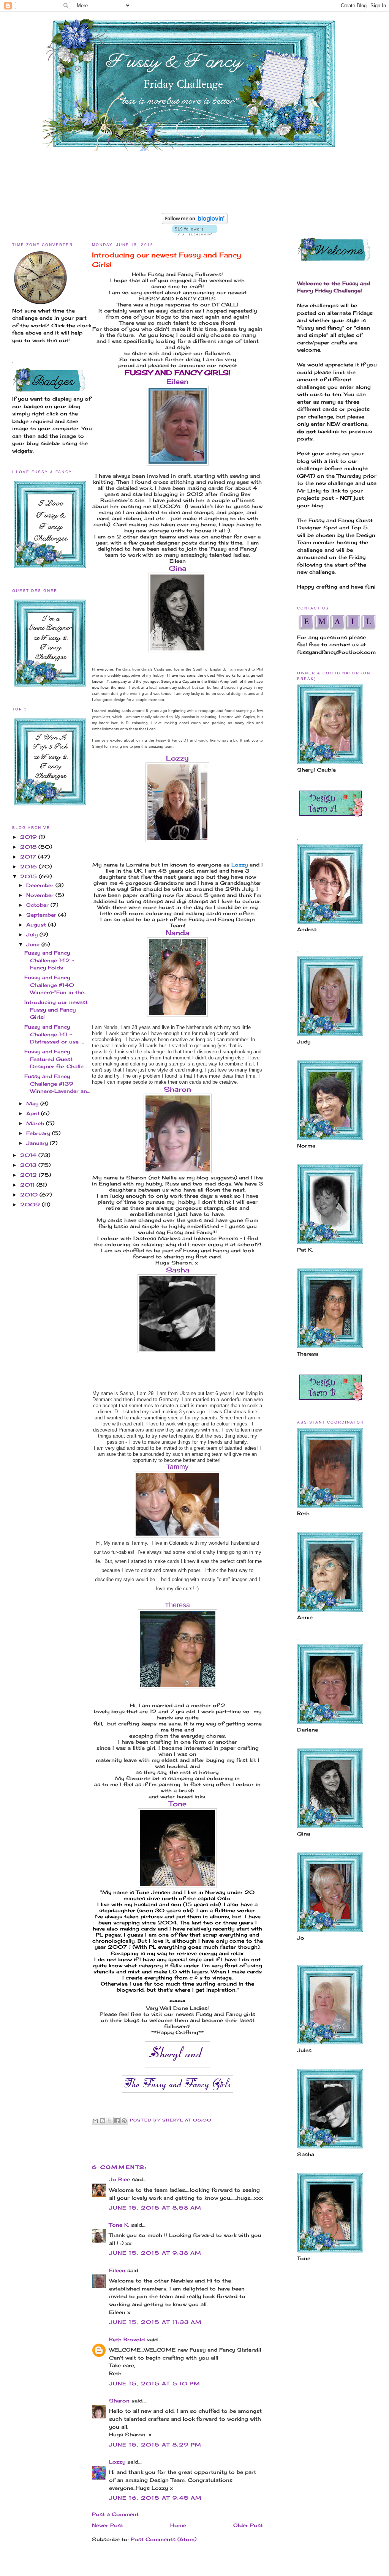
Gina (177, 568)
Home (178, 2525)
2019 (29, 837)
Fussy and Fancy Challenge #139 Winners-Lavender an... (57, 1084)
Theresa (177, 1605)
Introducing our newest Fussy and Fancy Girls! (56, 1009)
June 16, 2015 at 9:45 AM (155, 2498)
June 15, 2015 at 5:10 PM (155, 2383)
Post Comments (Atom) (164, 2539)
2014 (29, 1155)
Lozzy (177, 758)
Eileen (177, 381)
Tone (178, 1804)
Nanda (177, 933)
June (34, 944)
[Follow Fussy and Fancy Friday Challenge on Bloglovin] (195, 222)
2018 (29, 847)
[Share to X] (110, 2121)
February (39, 1133)
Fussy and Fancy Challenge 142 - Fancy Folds (49, 960)
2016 (29, 867)
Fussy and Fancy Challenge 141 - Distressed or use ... (54, 1034)
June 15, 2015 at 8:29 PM (155, 2445)
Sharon (177, 1089)
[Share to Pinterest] (124, 2121)
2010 (30, 1195)
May (33, 1103)
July (33, 934)
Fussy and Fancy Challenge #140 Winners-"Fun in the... (56, 985)
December (41, 885)
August (37, 925)
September (42, 915)
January (38, 1143)
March (36, 1123)
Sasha (178, 1270)
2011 (28, 1185)
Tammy (177, 1467)
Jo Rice (119, 2179)
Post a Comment (115, 2514)
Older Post (248, 2525)
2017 (29, 857)
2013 (29, 1165)
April (34, 1113)
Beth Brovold (127, 2339)
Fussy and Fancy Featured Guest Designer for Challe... (56, 1059)
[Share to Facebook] (117, 2121)
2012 (29, 1175)
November (41, 895)
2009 (31, 1204)
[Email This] (95, 2121)
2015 (29, 876)
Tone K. (119, 2225)
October (38, 905)
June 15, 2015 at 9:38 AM (155, 2253)
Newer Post (108, 2525)
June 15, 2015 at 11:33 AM (156, 2322)
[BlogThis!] (103, 2121)
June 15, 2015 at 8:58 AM (155, 2208)
